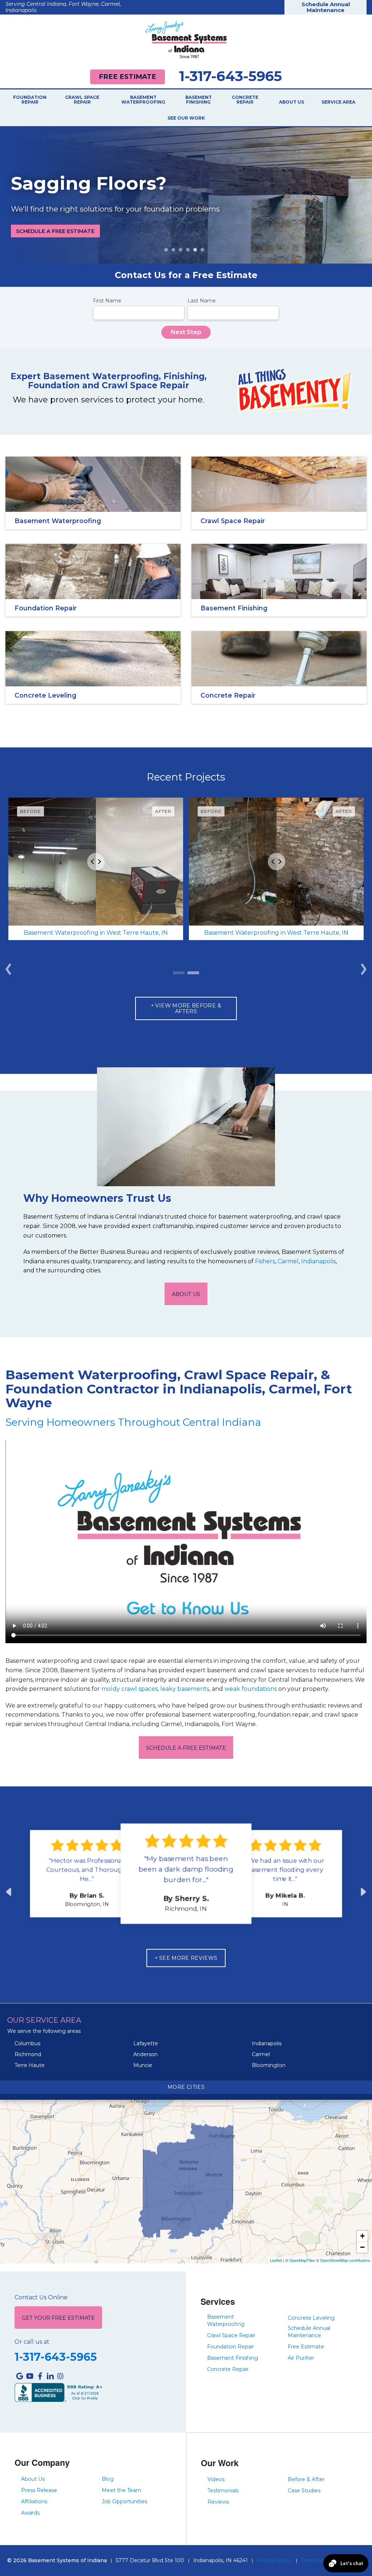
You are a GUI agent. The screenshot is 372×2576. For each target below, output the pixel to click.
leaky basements (185, 1689)
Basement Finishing (199, 100)
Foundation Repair (30, 100)
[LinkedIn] (50, 2376)
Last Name (202, 301)
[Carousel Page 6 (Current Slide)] (202, 250)
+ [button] (362, 2236)
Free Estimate (128, 77)
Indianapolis (318, 1261)
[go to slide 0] (179, 973)
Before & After (306, 2479)
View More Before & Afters (188, 1008)
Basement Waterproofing (143, 100)
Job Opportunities (124, 2501)
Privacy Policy (274, 2560)
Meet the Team (122, 2490)
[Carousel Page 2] (173, 250)
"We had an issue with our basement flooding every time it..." (285, 1870)
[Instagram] (60, 2376)
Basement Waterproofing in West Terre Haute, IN (96, 933)
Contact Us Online (41, 2298)
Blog (108, 2479)
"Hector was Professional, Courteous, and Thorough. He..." (87, 1870)
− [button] (362, 2247)
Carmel (288, 1261)
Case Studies (304, 2491)
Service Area (338, 102)
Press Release (39, 2490)
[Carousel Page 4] (188, 250)
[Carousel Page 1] (166, 250)
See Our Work (186, 118)
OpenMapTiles (302, 2260)
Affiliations (34, 2501)
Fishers (265, 1261)
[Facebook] (40, 2376)
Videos (216, 2479)
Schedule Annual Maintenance (326, 7)
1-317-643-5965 (231, 76)
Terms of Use (318, 2560)
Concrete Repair (245, 100)
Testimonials (223, 2491)
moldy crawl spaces (130, 1689)
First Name (107, 301)
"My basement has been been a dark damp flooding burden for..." (186, 1869)
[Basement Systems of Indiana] (186, 39)
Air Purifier (301, 2358)
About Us (292, 102)
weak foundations (251, 1689)
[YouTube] (30, 2376)
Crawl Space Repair (82, 100)
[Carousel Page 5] (195, 250)
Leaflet (276, 2260)
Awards (30, 2513)
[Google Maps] (20, 2376)
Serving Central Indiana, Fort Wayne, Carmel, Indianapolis (63, 7)
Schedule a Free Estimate (55, 231)
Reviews (218, 2502)
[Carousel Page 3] (181, 250)
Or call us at (32, 2342)
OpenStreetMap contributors (345, 2260)
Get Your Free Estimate (58, 2318)
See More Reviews (188, 1958)
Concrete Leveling (311, 2318)
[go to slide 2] (193, 973)
